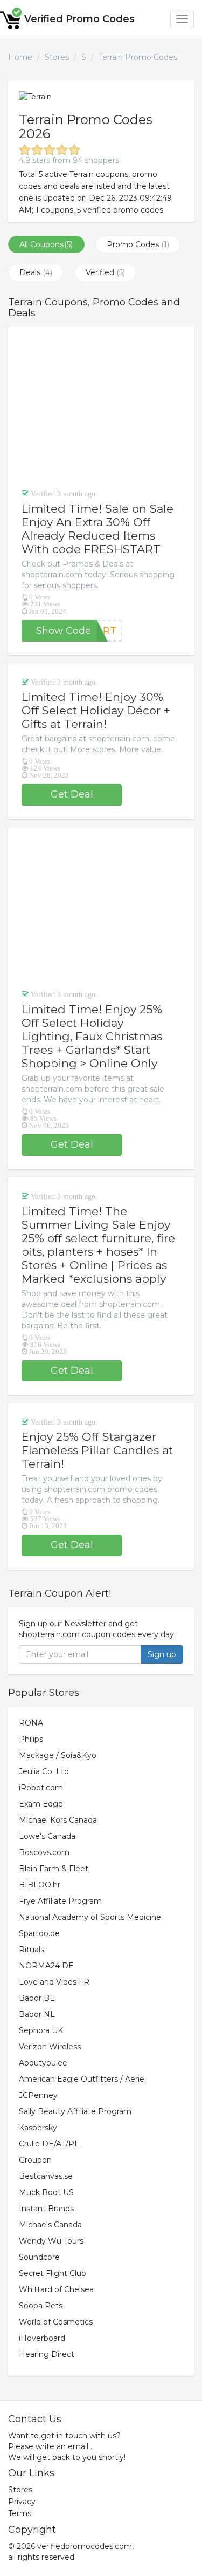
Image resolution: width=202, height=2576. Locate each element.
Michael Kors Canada (58, 1820)
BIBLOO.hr (40, 1885)
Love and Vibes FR (54, 1982)
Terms (20, 2513)
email (78, 2446)
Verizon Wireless (50, 2047)
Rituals (32, 1950)
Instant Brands (46, 2209)
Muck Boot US (46, 2192)
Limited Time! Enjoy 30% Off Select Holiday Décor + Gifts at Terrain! (96, 710)
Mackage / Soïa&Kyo (58, 1755)
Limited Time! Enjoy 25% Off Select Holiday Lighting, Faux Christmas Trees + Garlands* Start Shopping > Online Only (92, 1036)
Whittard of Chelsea (56, 2289)
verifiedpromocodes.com (85, 2546)
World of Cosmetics (56, 2322)
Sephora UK (41, 2030)
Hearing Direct (47, 2354)
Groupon (35, 2160)
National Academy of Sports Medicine (90, 1917)
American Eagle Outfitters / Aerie (82, 2079)
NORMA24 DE (46, 1966)
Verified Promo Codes (79, 19)
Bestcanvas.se (46, 2176)
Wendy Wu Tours (51, 2241)
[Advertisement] (101, 407)
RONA (31, 1723)
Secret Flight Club (53, 2273)
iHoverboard (42, 2338)
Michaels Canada (50, 2225)
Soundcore (39, 2257)
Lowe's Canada (47, 1836)
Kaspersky (38, 2128)
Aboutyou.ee (43, 2063)
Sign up (162, 1654)
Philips (31, 1739)
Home (20, 57)
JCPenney (38, 2095)
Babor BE (37, 1998)
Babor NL (37, 2014)
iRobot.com (41, 1788)
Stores (57, 57)
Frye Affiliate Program (60, 1901)
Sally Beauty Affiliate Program (75, 2111)
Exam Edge (41, 1804)
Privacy (22, 2502)
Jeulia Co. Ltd (44, 1771)
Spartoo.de (39, 1933)
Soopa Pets (41, 2306)
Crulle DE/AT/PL (49, 2144)
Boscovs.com (44, 1852)
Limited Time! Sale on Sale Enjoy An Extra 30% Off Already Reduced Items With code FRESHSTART (97, 529)
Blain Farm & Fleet (54, 1869)
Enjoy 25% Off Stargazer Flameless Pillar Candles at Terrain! (97, 1450)
